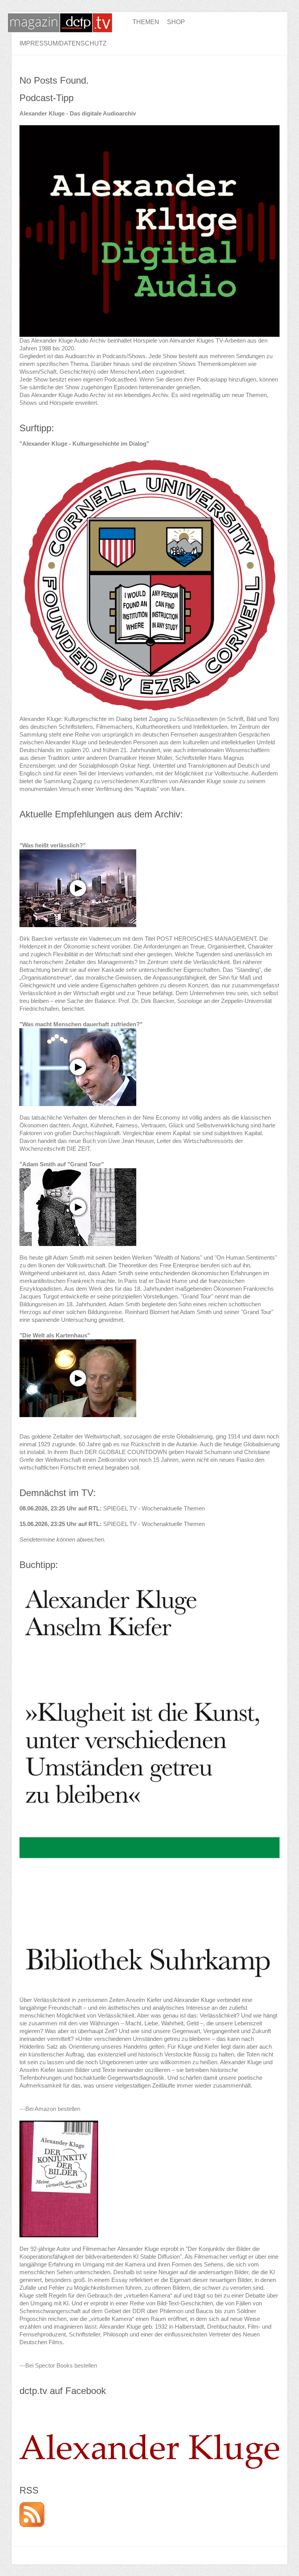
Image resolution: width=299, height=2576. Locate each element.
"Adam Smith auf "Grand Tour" (62, 1164)
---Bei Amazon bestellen (50, 2109)
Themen (146, 22)
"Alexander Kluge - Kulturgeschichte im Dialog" (84, 444)
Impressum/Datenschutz (63, 43)
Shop (176, 22)
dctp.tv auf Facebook (63, 2391)
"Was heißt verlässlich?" (53, 845)
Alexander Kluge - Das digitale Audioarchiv (78, 113)
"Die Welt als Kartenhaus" (55, 1335)
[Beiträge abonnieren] (32, 2506)
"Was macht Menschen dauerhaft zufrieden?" (81, 1024)
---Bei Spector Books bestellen (58, 2365)
